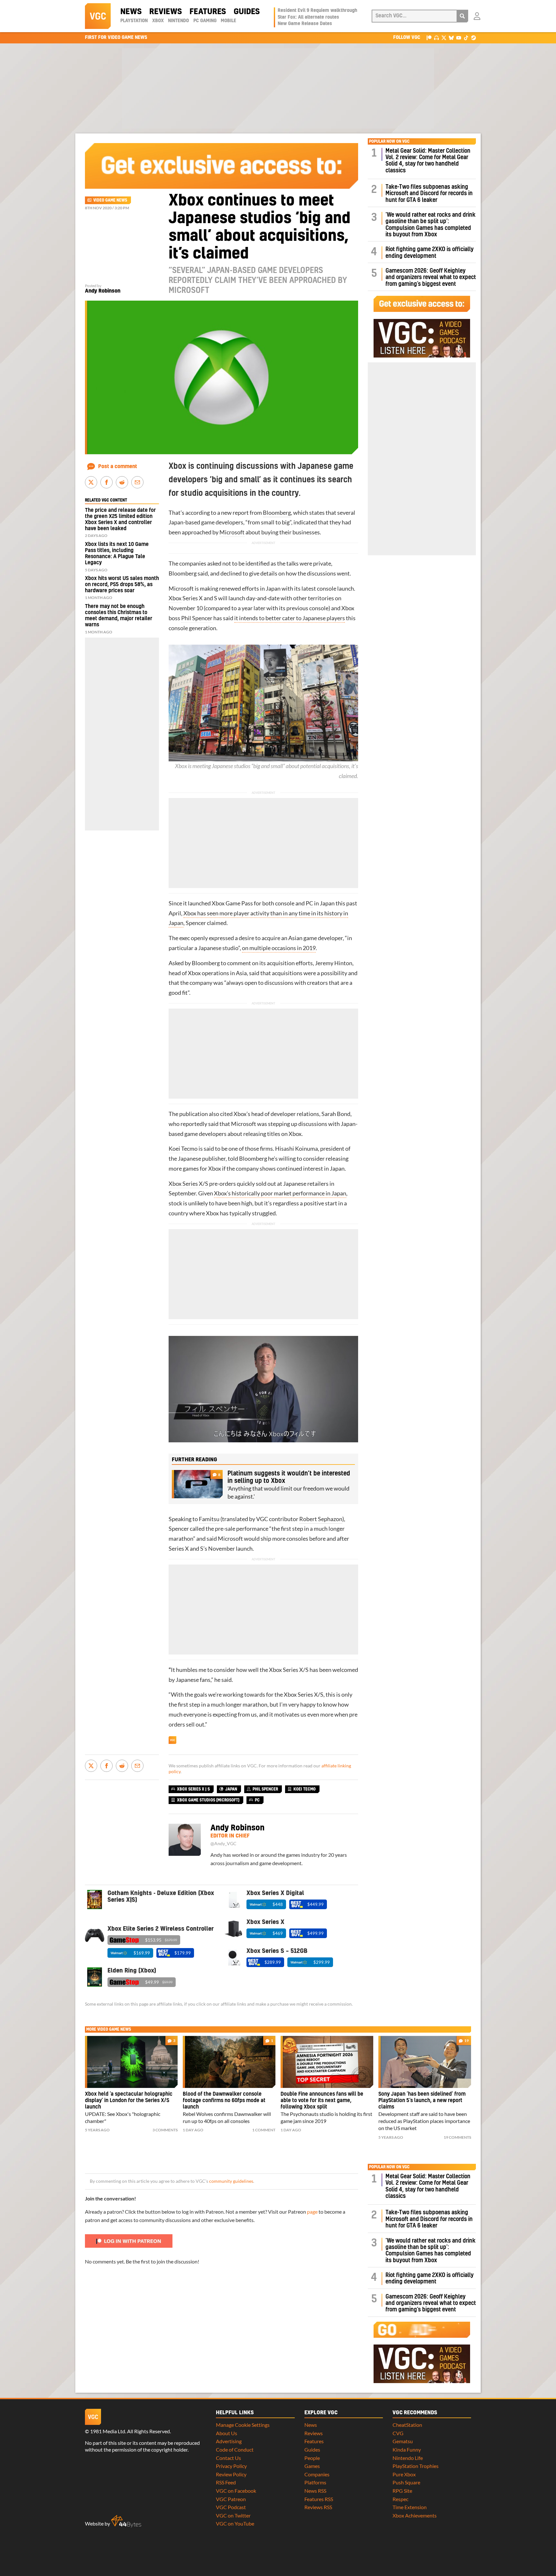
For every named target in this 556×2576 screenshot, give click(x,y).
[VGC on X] (444, 37)
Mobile (228, 21)
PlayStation (134, 21)
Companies (317, 2474)
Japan (231, 1789)
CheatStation (407, 2425)
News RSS (315, 2491)
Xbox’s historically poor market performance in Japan (280, 1193)
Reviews (166, 12)
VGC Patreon (231, 2499)
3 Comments (165, 2130)
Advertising (229, 2441)
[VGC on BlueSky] (451, 37)
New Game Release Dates (305, 24)
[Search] (462, 16)
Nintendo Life (408, 2458)
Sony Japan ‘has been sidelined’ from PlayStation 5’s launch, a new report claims (422, 2100)
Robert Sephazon (321, 1519)
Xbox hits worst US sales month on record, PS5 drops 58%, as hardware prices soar (122, 585)
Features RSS (319, 2499)
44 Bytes (126, 2521)
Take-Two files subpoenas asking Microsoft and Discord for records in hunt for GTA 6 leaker (429, 194)
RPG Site (402, 2491)
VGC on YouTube (235, 2523)
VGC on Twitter (233, 2515)
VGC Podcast (231, 2507)
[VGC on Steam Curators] (473, 37)
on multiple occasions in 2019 (279, 948)
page (312, 2212)
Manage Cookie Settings (243, 2425)
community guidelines (231, 2181)
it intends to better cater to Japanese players (290, 618)
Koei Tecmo (183, 1149)
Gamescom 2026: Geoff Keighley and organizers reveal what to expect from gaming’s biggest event (431, 277)
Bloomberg (277, 513)
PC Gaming (205, 21)
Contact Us (228, 2458)
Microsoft (232, 532)
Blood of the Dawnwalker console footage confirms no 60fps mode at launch (224, 2100)
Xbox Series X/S (188, 1184)
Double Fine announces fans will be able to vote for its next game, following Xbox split (322, 2100)
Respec (400, 2499)
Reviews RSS (318, 2507)
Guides (247, 12)
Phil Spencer (197, 618)
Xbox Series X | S (193, 1789)
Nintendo (178, 21)
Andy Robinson (103, 291)
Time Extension (410, 2507)
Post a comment (118, 467)
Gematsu (403, 2441)
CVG (398, 2433)
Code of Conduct (235, 2449)
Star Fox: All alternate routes (308, 17)
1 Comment (264, 2130)
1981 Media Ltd (108, 2431)
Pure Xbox (404, 2474)
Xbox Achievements (415, 2515)
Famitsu (209, 1519)
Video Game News (110, 200)
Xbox (158, 21)
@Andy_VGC (223, 1844)
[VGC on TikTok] (466, 37)
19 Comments (457, 2137)
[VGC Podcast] (436, 37)
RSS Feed (226, 2482)
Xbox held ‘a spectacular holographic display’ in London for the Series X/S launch (129, 2100)
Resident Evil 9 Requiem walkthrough (317, 11)
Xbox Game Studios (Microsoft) (208, 1800)
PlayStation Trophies (416, 2466)
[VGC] (98, 16)
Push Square (406, 2482)
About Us (227, 2433)
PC (309, 903)
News (131, 12)
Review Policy (231, 2474)
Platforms (315, 2482)
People (312, 2458)
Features (208, 12)
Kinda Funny (407, 2449)
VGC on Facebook (236, 2491)
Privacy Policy (231, 2466)
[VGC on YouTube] (459, 37)
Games (312, 2466)
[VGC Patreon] (429, 37)
